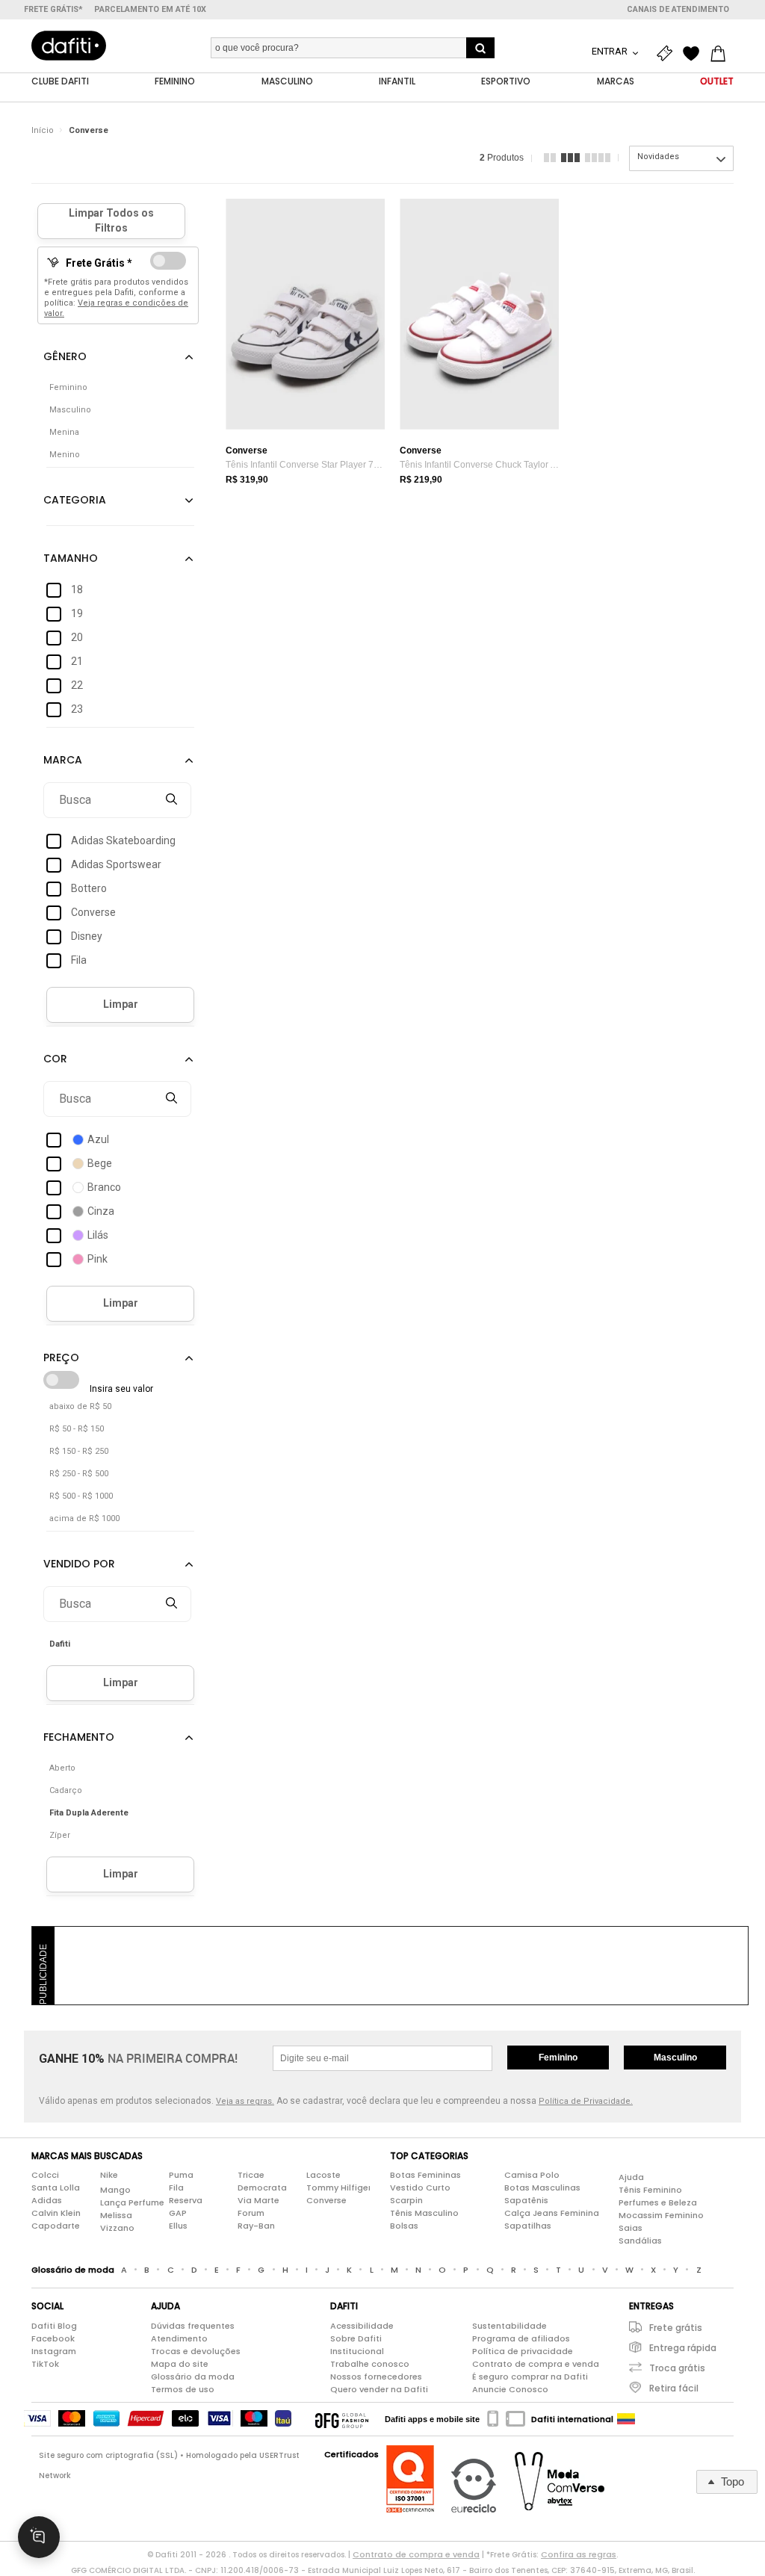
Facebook (53, 2338)
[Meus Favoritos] (695, 54)
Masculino (675, 2058)
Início (43, 130)
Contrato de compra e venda (536, 2364)
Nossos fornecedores (376, 2377)
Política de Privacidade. (586, 2101)
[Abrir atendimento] (39, 2537)
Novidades (658, 157)
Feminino (558, 2058)
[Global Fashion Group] (342, 2419)
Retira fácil (674, 2388)
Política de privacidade (523, 2351)
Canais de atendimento (678, 9)
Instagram (54, 2351)
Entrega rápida (683, 2348)
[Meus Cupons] (668, 54)
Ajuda (631, 2177)
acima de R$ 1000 (84, 1518)
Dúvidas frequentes (193, 2326)
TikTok (45, 2364)
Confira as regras (579, 2554)
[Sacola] (722, 54)
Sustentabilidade (510, 2326)
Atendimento (179, 2338)
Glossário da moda (193, 2377)
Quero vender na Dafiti (379, 2389)
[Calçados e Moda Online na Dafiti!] (69, 46)
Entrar (611, 51)
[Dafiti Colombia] (626, 2419)
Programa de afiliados (521, 2338)
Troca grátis (677, 2368)
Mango (115, 2190)
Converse (89, 130)
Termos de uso (183, 2389)
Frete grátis (676, 2328)
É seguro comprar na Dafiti (530, 2377)
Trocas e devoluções (196, 2351)
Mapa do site (180, 2364)
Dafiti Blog (54, 2326)
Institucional (357, 2351)
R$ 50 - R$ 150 (77, 1429)
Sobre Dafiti (356, 2338)
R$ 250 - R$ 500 (79, 1474)
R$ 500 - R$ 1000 (81, 1496)
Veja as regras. (245, 2101)
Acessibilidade (362, 2326)
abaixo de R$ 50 (80, 1406)
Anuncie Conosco (510, 2389)
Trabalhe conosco (370, 2364)
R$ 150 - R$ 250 (79, 1451)
